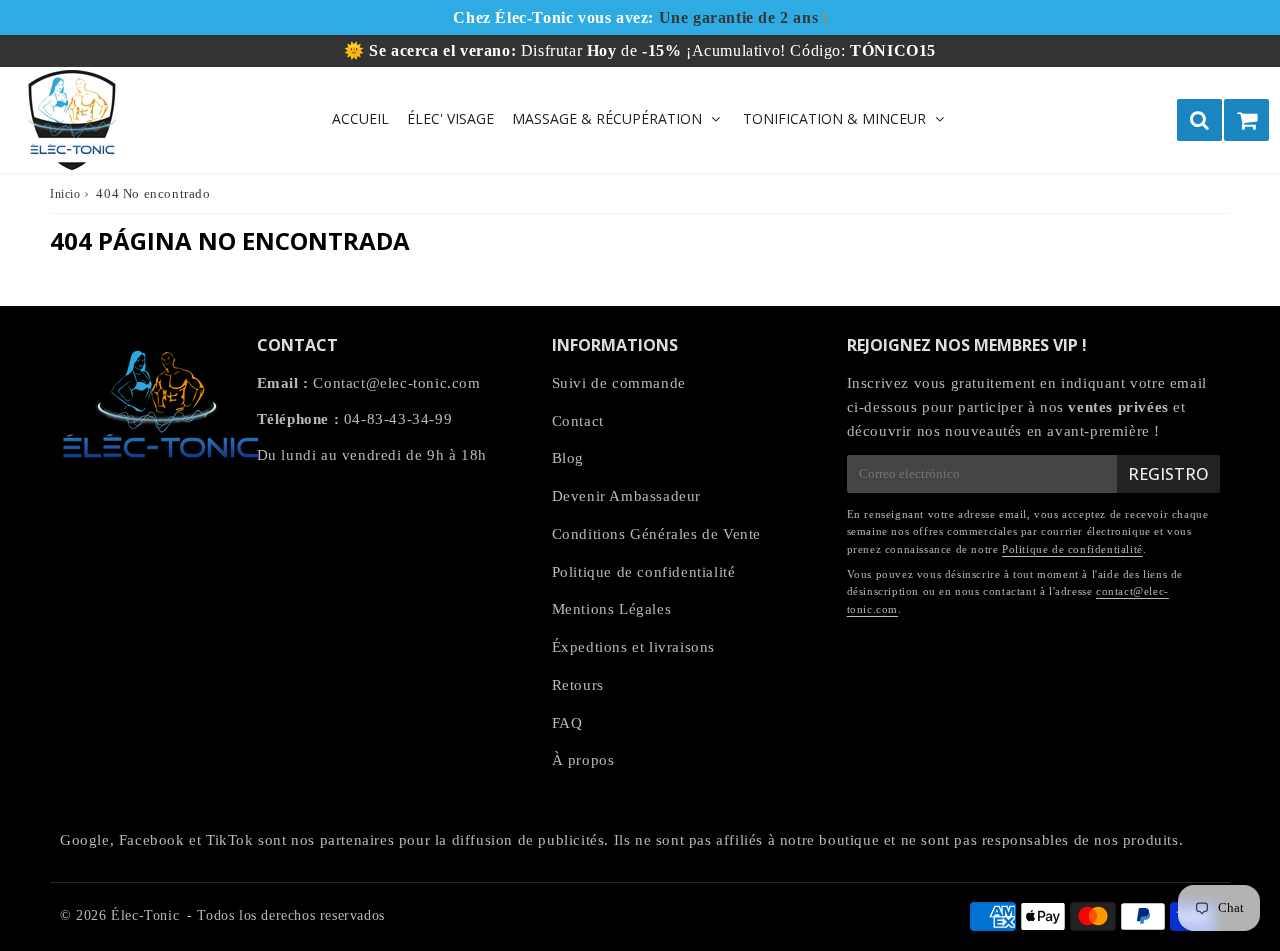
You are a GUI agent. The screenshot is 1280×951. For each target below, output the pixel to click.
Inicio (65, 194)
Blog (568, 458)
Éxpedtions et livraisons (633, 647)
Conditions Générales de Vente (656, 534)
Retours (578, 685)
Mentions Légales (612, 609)
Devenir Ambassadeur (626, 496)
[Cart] (1246, 120)
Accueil (360, 118)
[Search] (1199, 120)
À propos (583, 760)
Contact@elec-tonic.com (396, 383)
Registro (1168, 474)
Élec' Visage (450, 118)
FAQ (567, 723)
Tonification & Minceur (834, 118)
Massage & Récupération (607, 118)
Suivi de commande (619, 383)
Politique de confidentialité (644, 572)
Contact (578, 421)
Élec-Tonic (145, 915)
